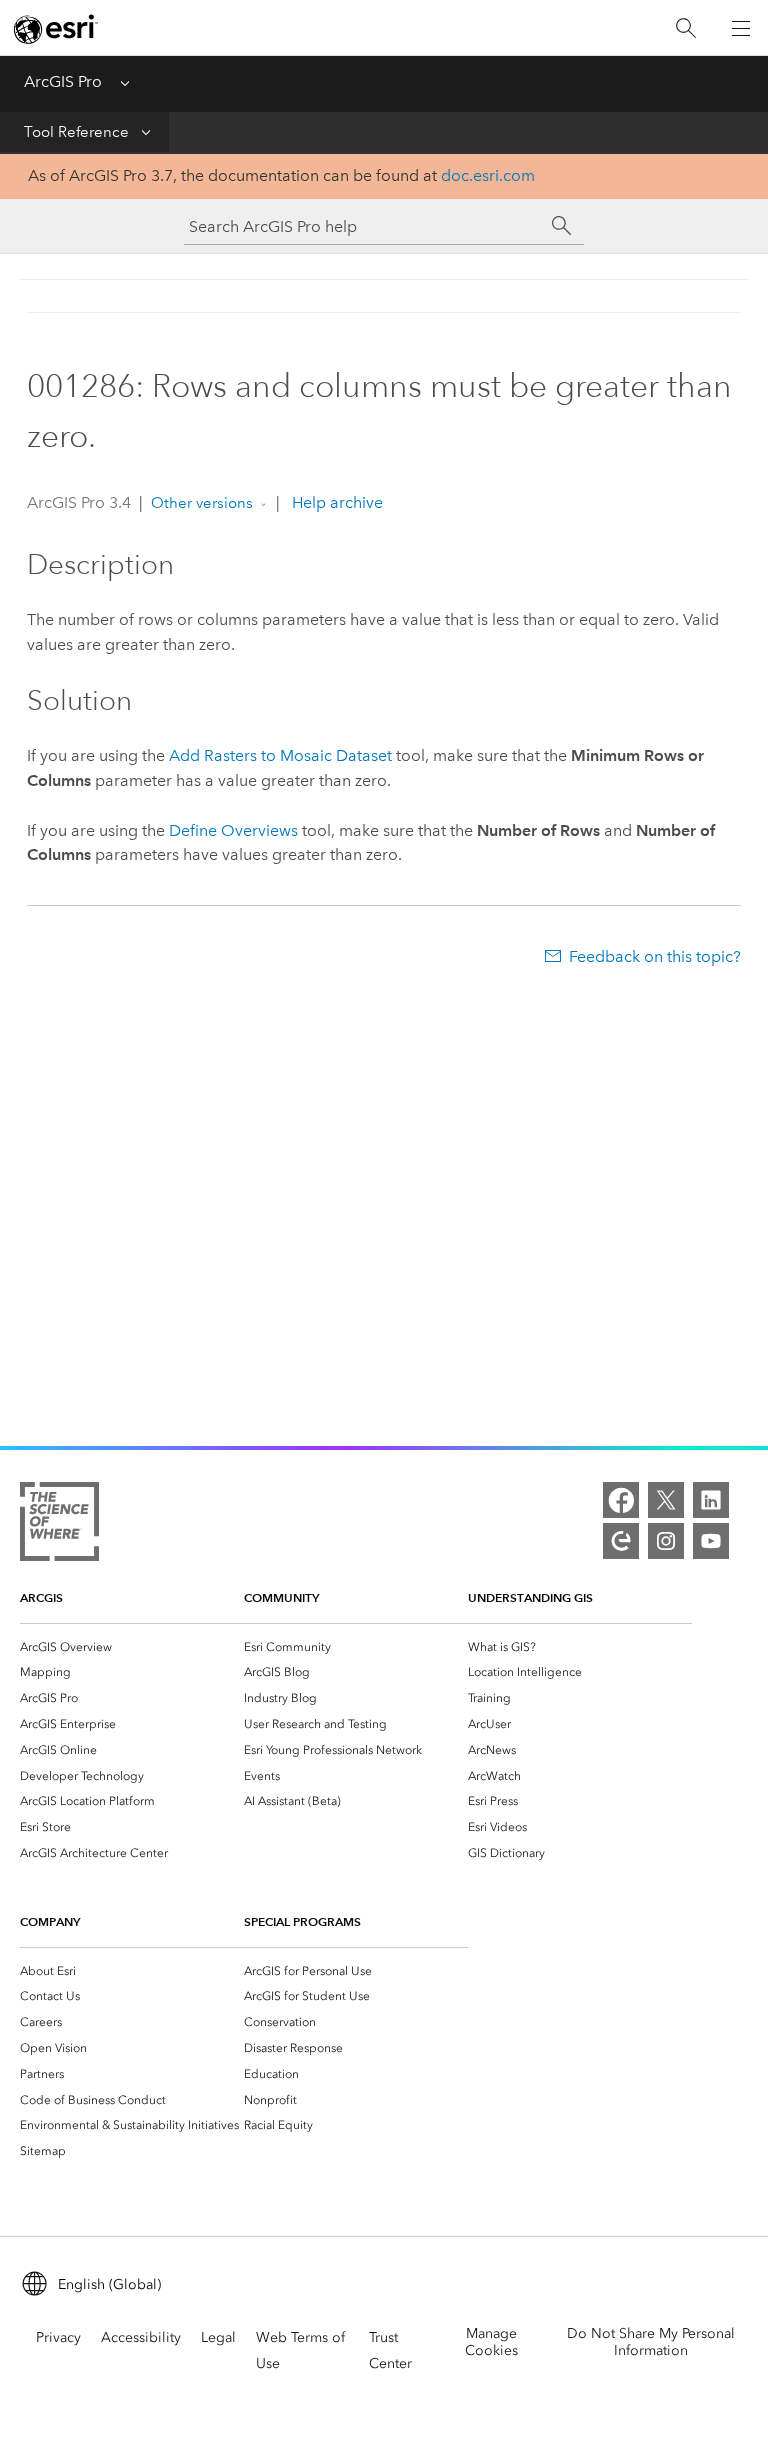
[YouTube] (711, 1541)
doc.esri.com (488, 175)
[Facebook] (621, 1500)
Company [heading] (50, 1921)
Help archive (335, 502)
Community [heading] (281, 1597)
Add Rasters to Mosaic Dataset (280, 755)
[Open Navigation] (741, 28)
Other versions (202, 503)
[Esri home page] (56, 29)
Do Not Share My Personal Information (651, 2342)
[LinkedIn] (711, 1500)
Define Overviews (233, 830)
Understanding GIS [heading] (530, 1597)
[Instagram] (666, 1541)
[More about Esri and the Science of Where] (59, 1525)
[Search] (686, 28)
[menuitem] (132, 1647)
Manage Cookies (491, 2342)
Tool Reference (76, 132)
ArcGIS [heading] (41, 1597)
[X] (666, 1500)
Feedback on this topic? (655, 956)
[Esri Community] (621, 1541)
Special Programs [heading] (302, 1921)
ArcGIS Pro (63, 81)
